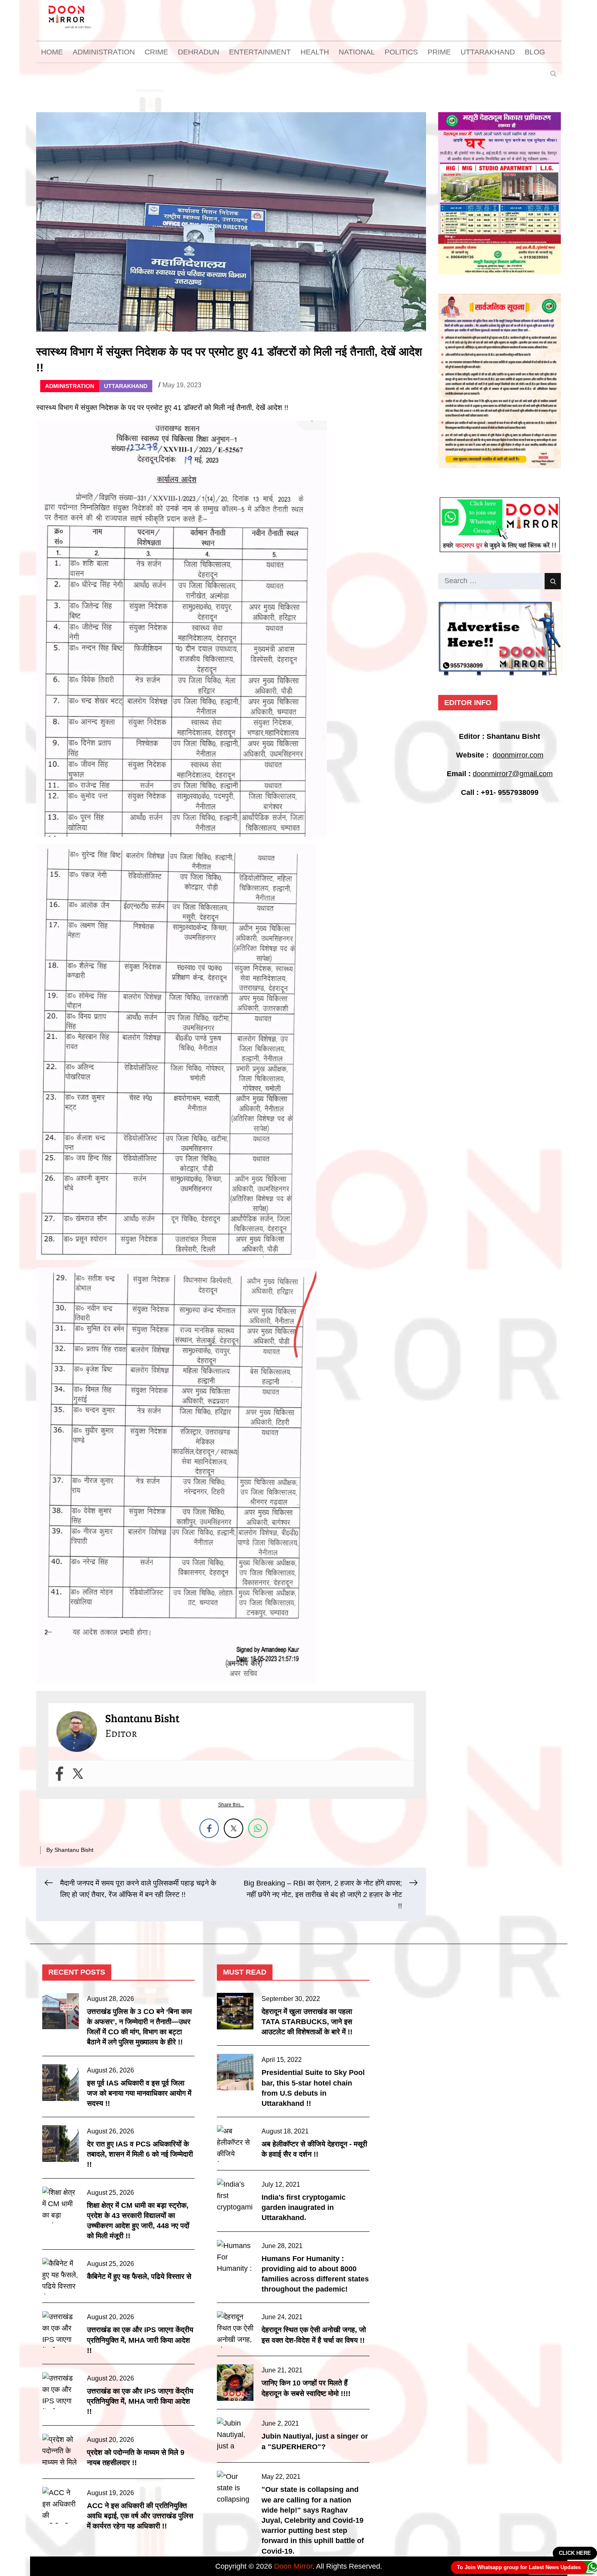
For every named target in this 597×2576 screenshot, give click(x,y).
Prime (439, 52)
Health (315, 52)
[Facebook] (59, 1774)
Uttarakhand (488, 52)
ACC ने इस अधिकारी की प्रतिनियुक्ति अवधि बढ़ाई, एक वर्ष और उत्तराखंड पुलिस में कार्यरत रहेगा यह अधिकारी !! (140, 2516)
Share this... (231, 1805)
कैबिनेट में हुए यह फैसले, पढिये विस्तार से (139, 2277)
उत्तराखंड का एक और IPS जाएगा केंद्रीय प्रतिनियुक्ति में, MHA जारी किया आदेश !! (140, 2340)
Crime (156, 52)
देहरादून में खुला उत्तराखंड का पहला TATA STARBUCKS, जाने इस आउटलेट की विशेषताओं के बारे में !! (307, 2022)
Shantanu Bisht (74, 1850)
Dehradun (199, 52)
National (357, 52)
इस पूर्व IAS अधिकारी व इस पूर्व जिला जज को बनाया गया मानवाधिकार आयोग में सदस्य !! (139, 2093)
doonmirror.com (518, 755)
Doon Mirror (293, 2566)
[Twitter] (78, 1774)
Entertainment (260, 52)
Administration (104, 52)
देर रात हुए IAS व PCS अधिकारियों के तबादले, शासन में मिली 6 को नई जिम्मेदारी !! (140, 2154)
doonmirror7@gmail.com (513, 774)
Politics (401, 52)
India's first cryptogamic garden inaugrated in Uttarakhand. (304, 2207)
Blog (535, 52)
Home (52, 52)
